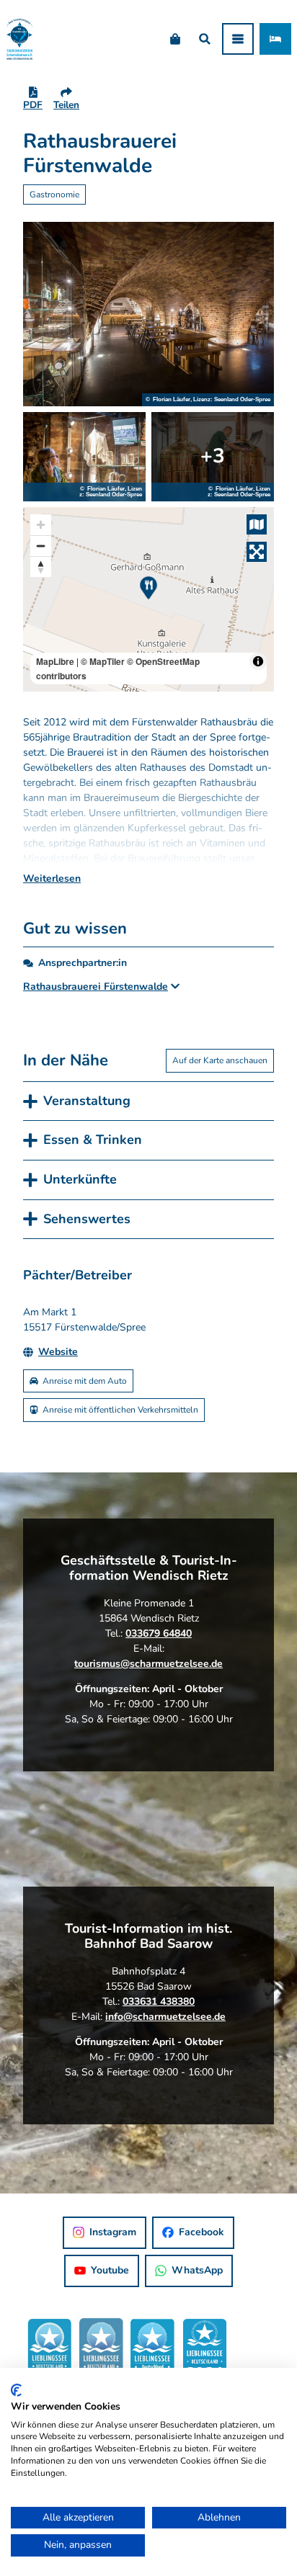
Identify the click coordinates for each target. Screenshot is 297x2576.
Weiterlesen (52, 878)
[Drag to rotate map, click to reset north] (41, 567)
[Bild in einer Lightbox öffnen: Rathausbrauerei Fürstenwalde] (148, 314)
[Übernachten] (275, 39)
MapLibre (55, 661)
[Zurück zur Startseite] (19, 39)
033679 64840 (159, 1633)
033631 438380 (159, 2002)
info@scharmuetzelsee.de (165, 2017)
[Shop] (175, 39)
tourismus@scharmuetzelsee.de (148, 1664)
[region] (148, 599)
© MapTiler (103, 661)
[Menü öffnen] (238, 39)
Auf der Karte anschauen (220, 1060)
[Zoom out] (41, 546)
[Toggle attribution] (258, 661)
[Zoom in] (41, 525)
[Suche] (204, 39)
